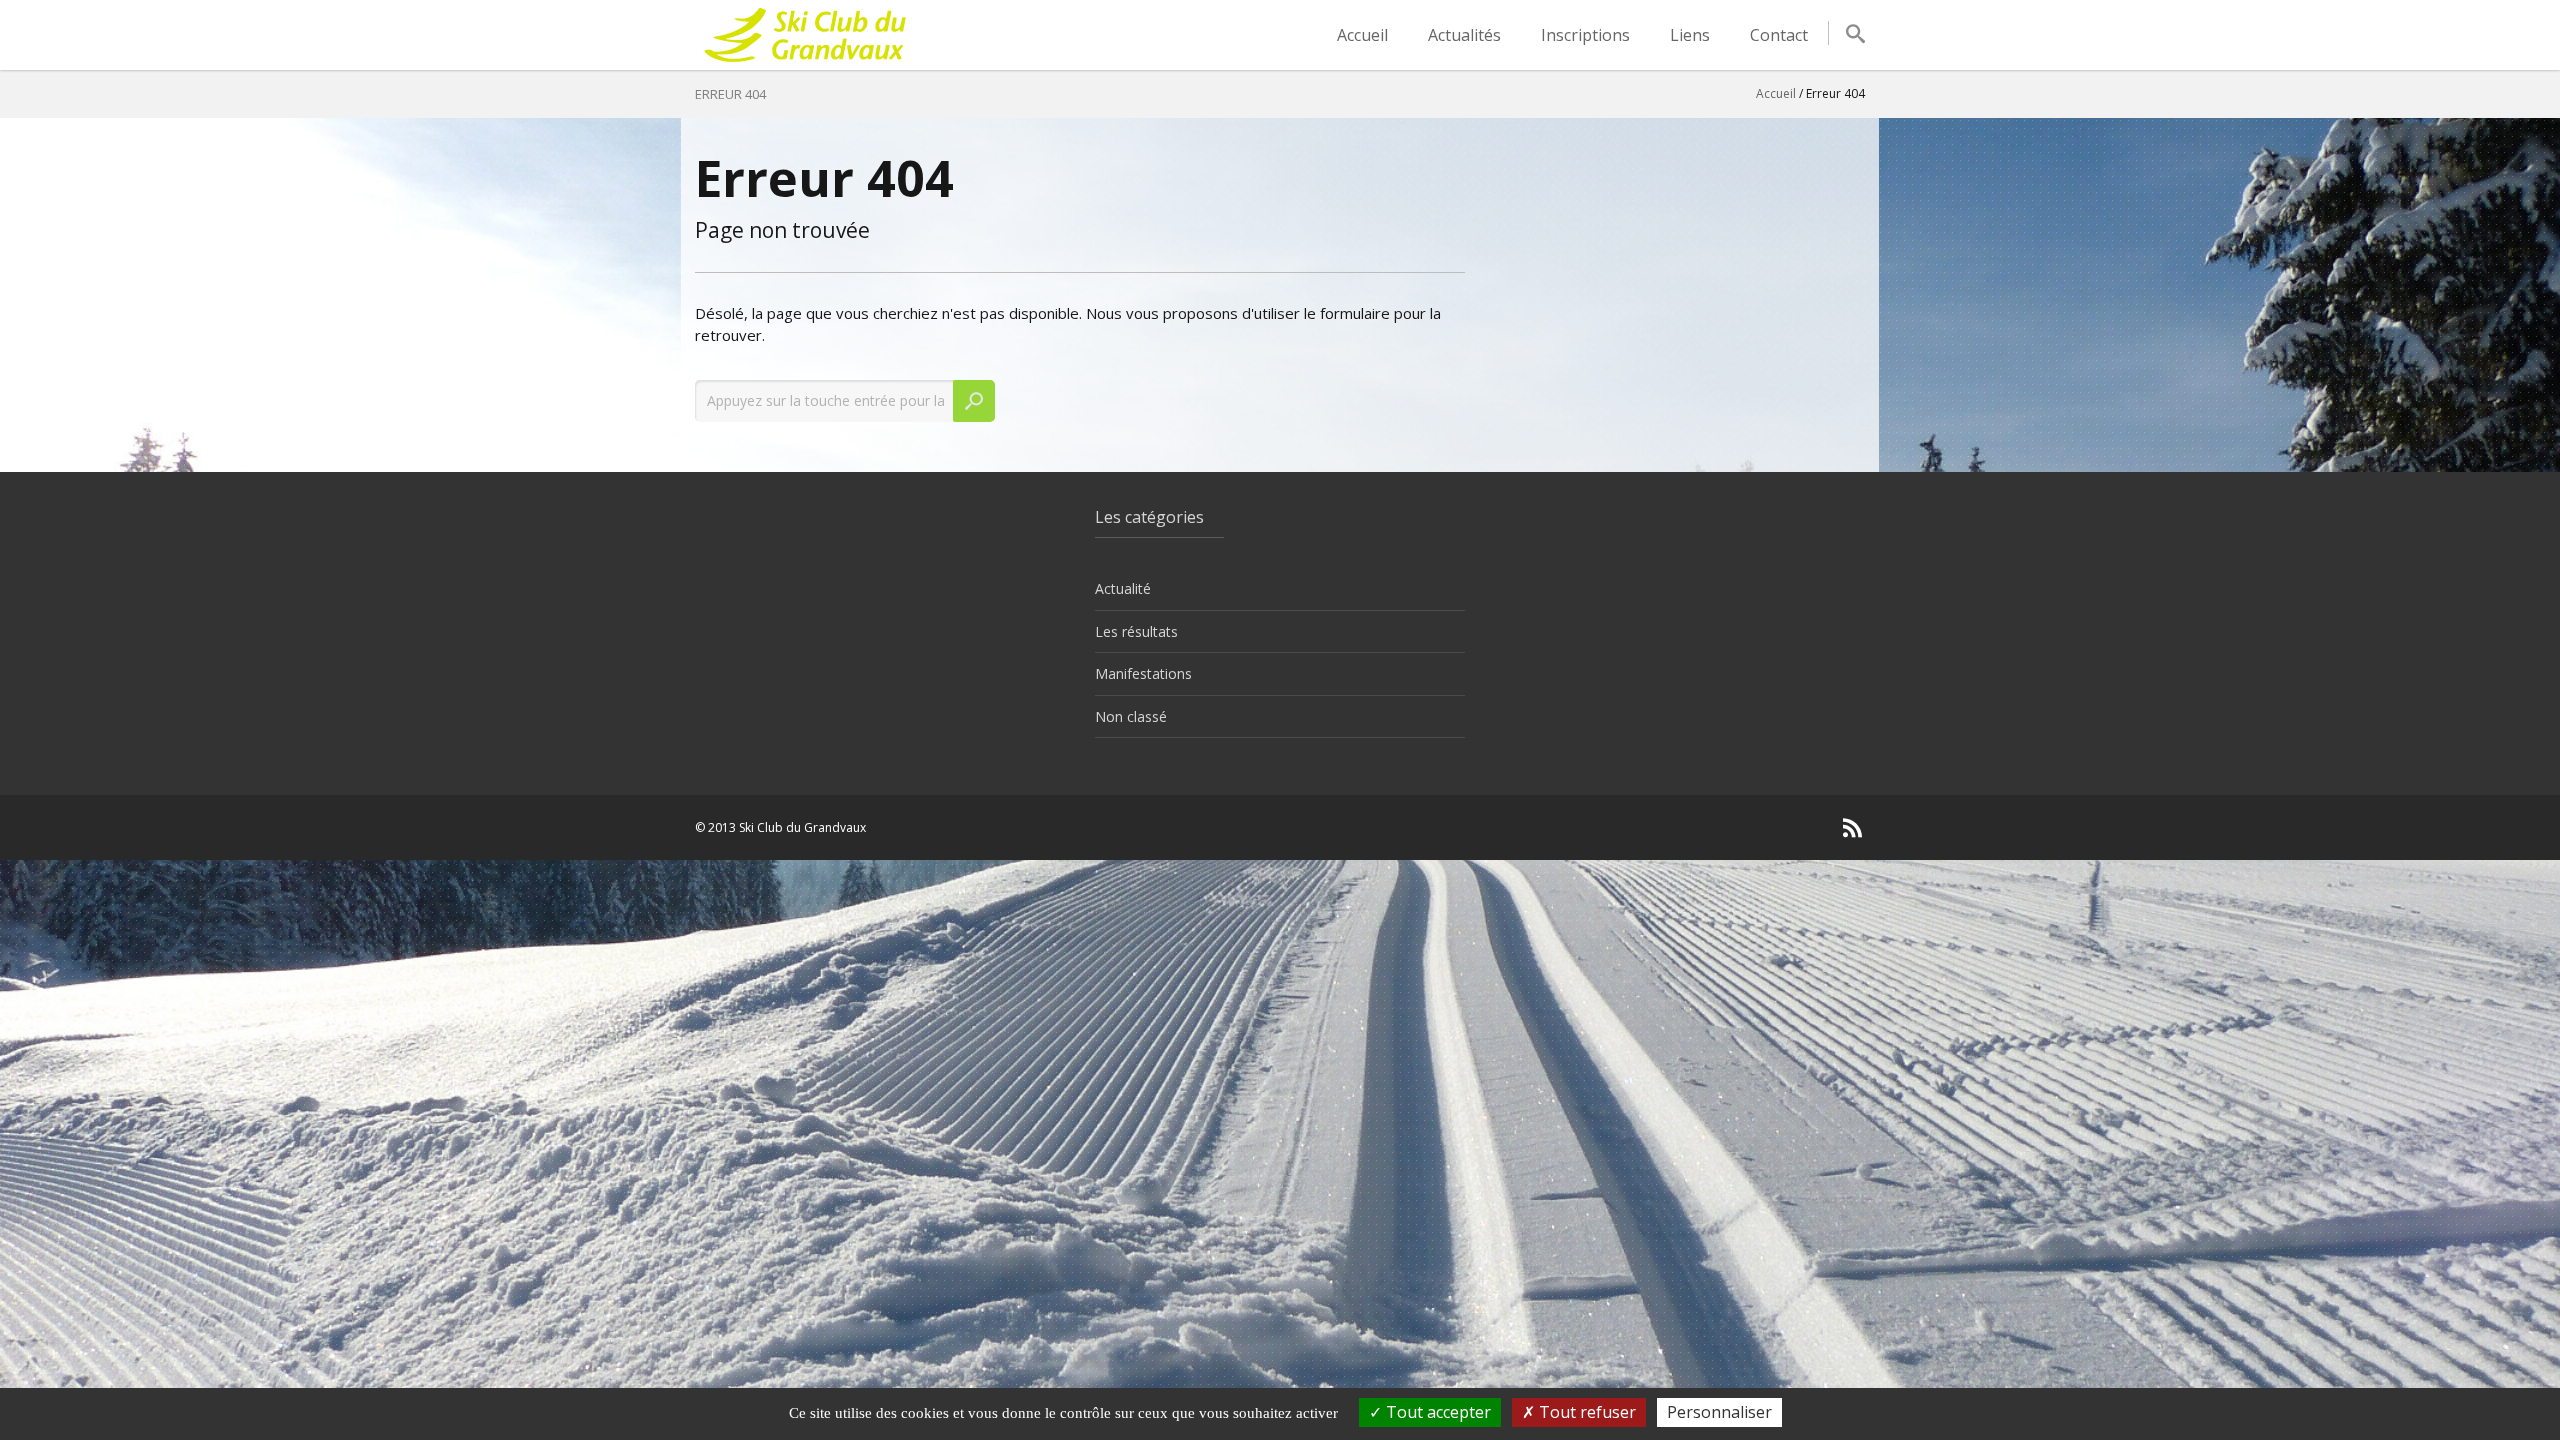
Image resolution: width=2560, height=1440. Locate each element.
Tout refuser (1585, 1412)
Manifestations (1143, 673)
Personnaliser (1719, 1412)
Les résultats (1136, 631)
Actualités (1464, 35)
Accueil (1362, 35)
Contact (1779, 35)
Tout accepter (1436, 1412)
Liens (1690, 35)
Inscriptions (1585, 35)
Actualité (1123, 588)
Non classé (1131, 716)
